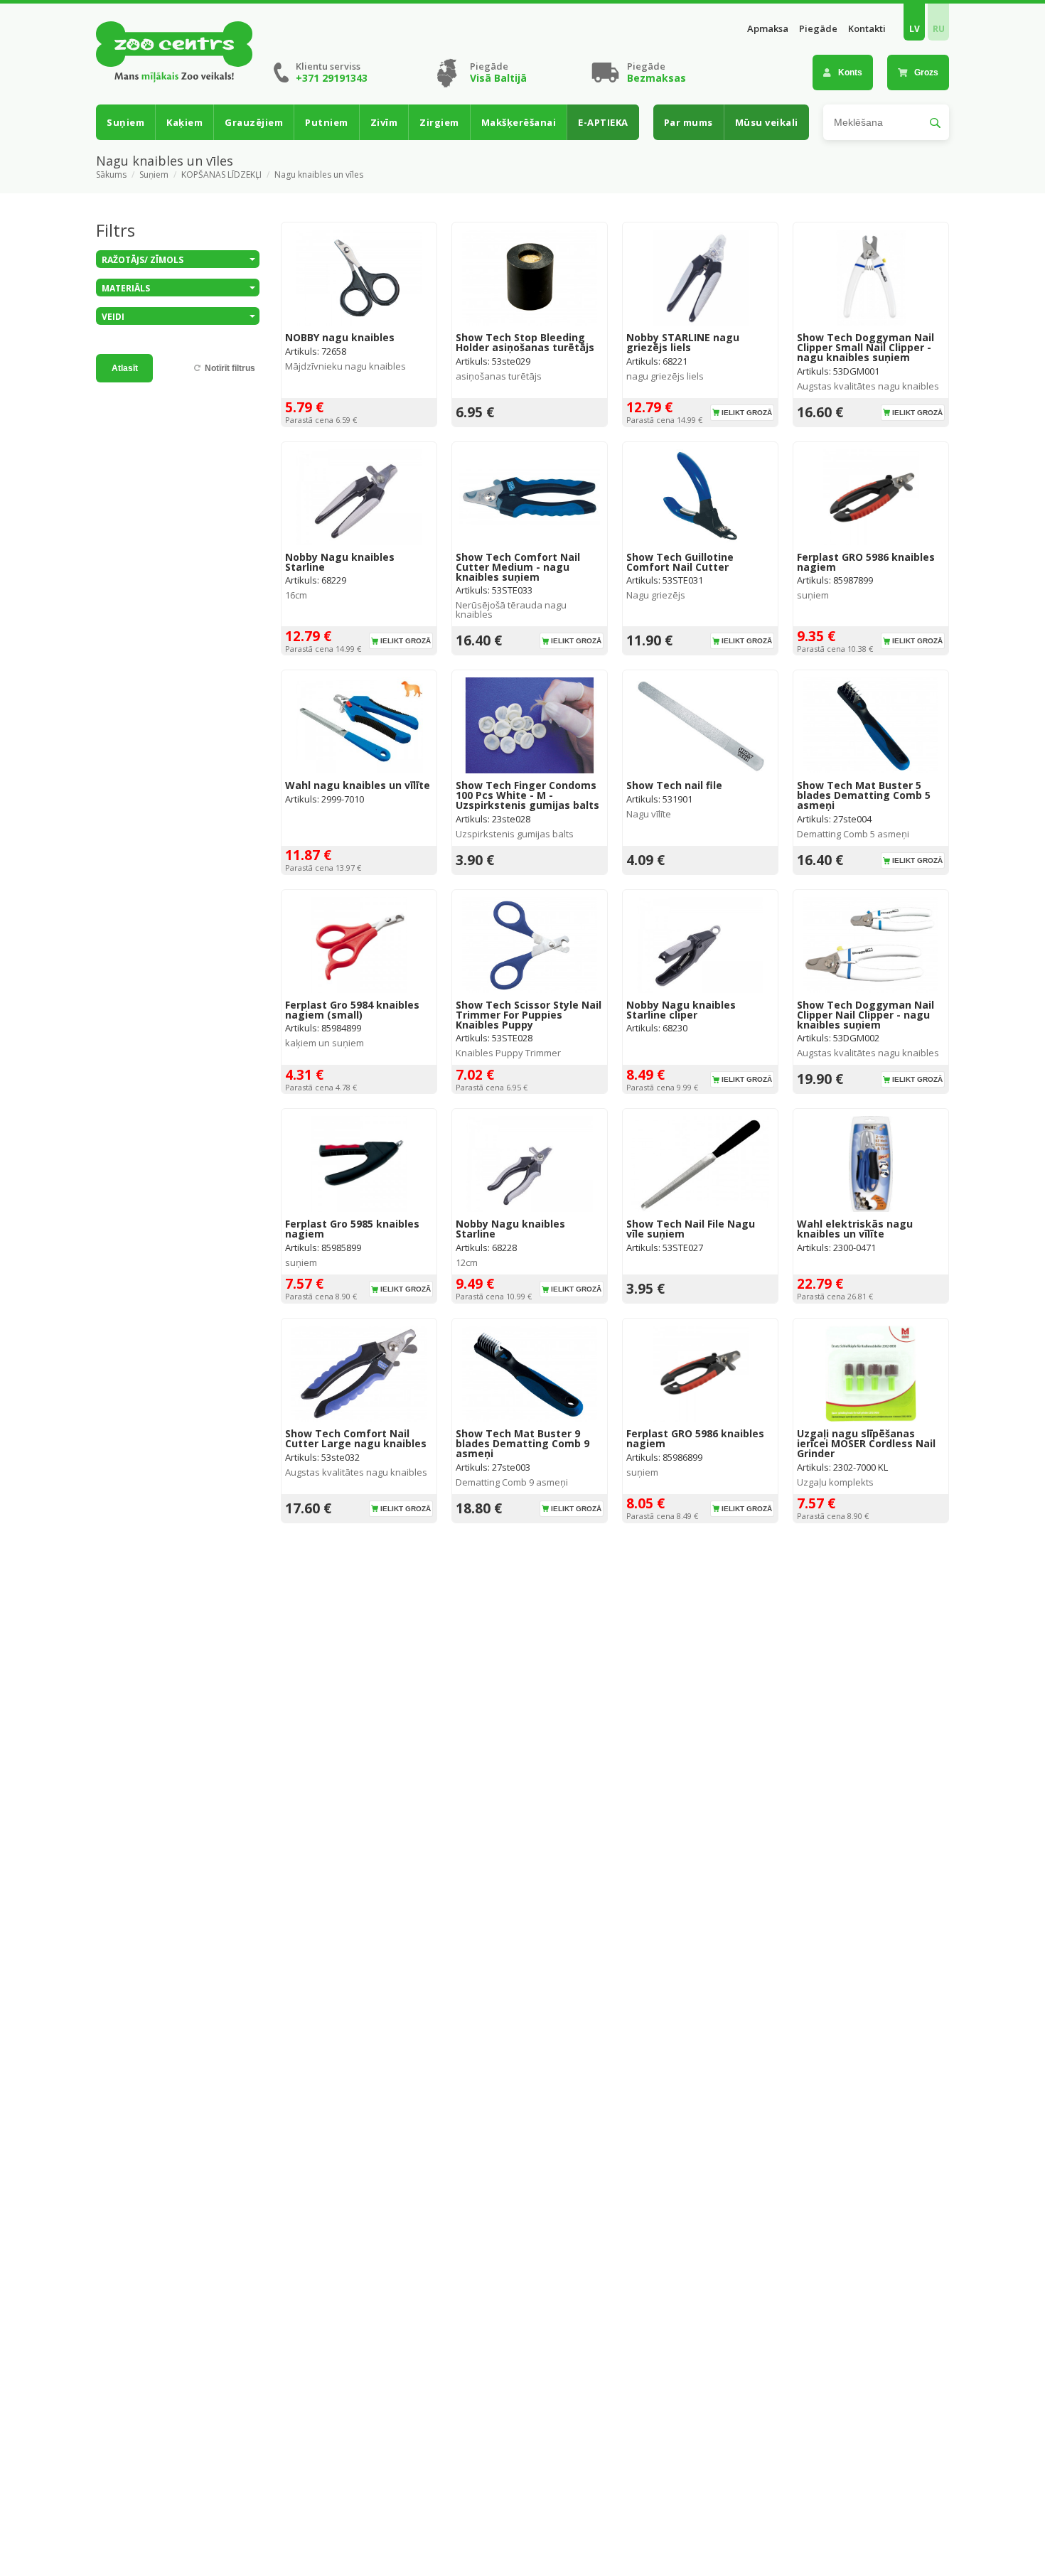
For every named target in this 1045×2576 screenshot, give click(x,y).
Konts (850, 73)
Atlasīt (125, 368)
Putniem (327, 122)
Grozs (926, 73)
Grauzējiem (254, 122)
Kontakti (867, 29)
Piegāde (818, 29)
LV (915, 29)
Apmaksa (768, 29)
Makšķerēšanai (519, 122)
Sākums (111, 175)
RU (939, 29)
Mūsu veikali (767, 122)
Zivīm (384, 122)
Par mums (688, 122)
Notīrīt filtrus (230, 368)
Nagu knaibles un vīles (319, 175)
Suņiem (125, 122)
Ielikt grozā (747, 413)
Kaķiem (184, 122)
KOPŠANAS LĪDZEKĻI (221, 175)
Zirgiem (439, 122)
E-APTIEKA (603, 122)
